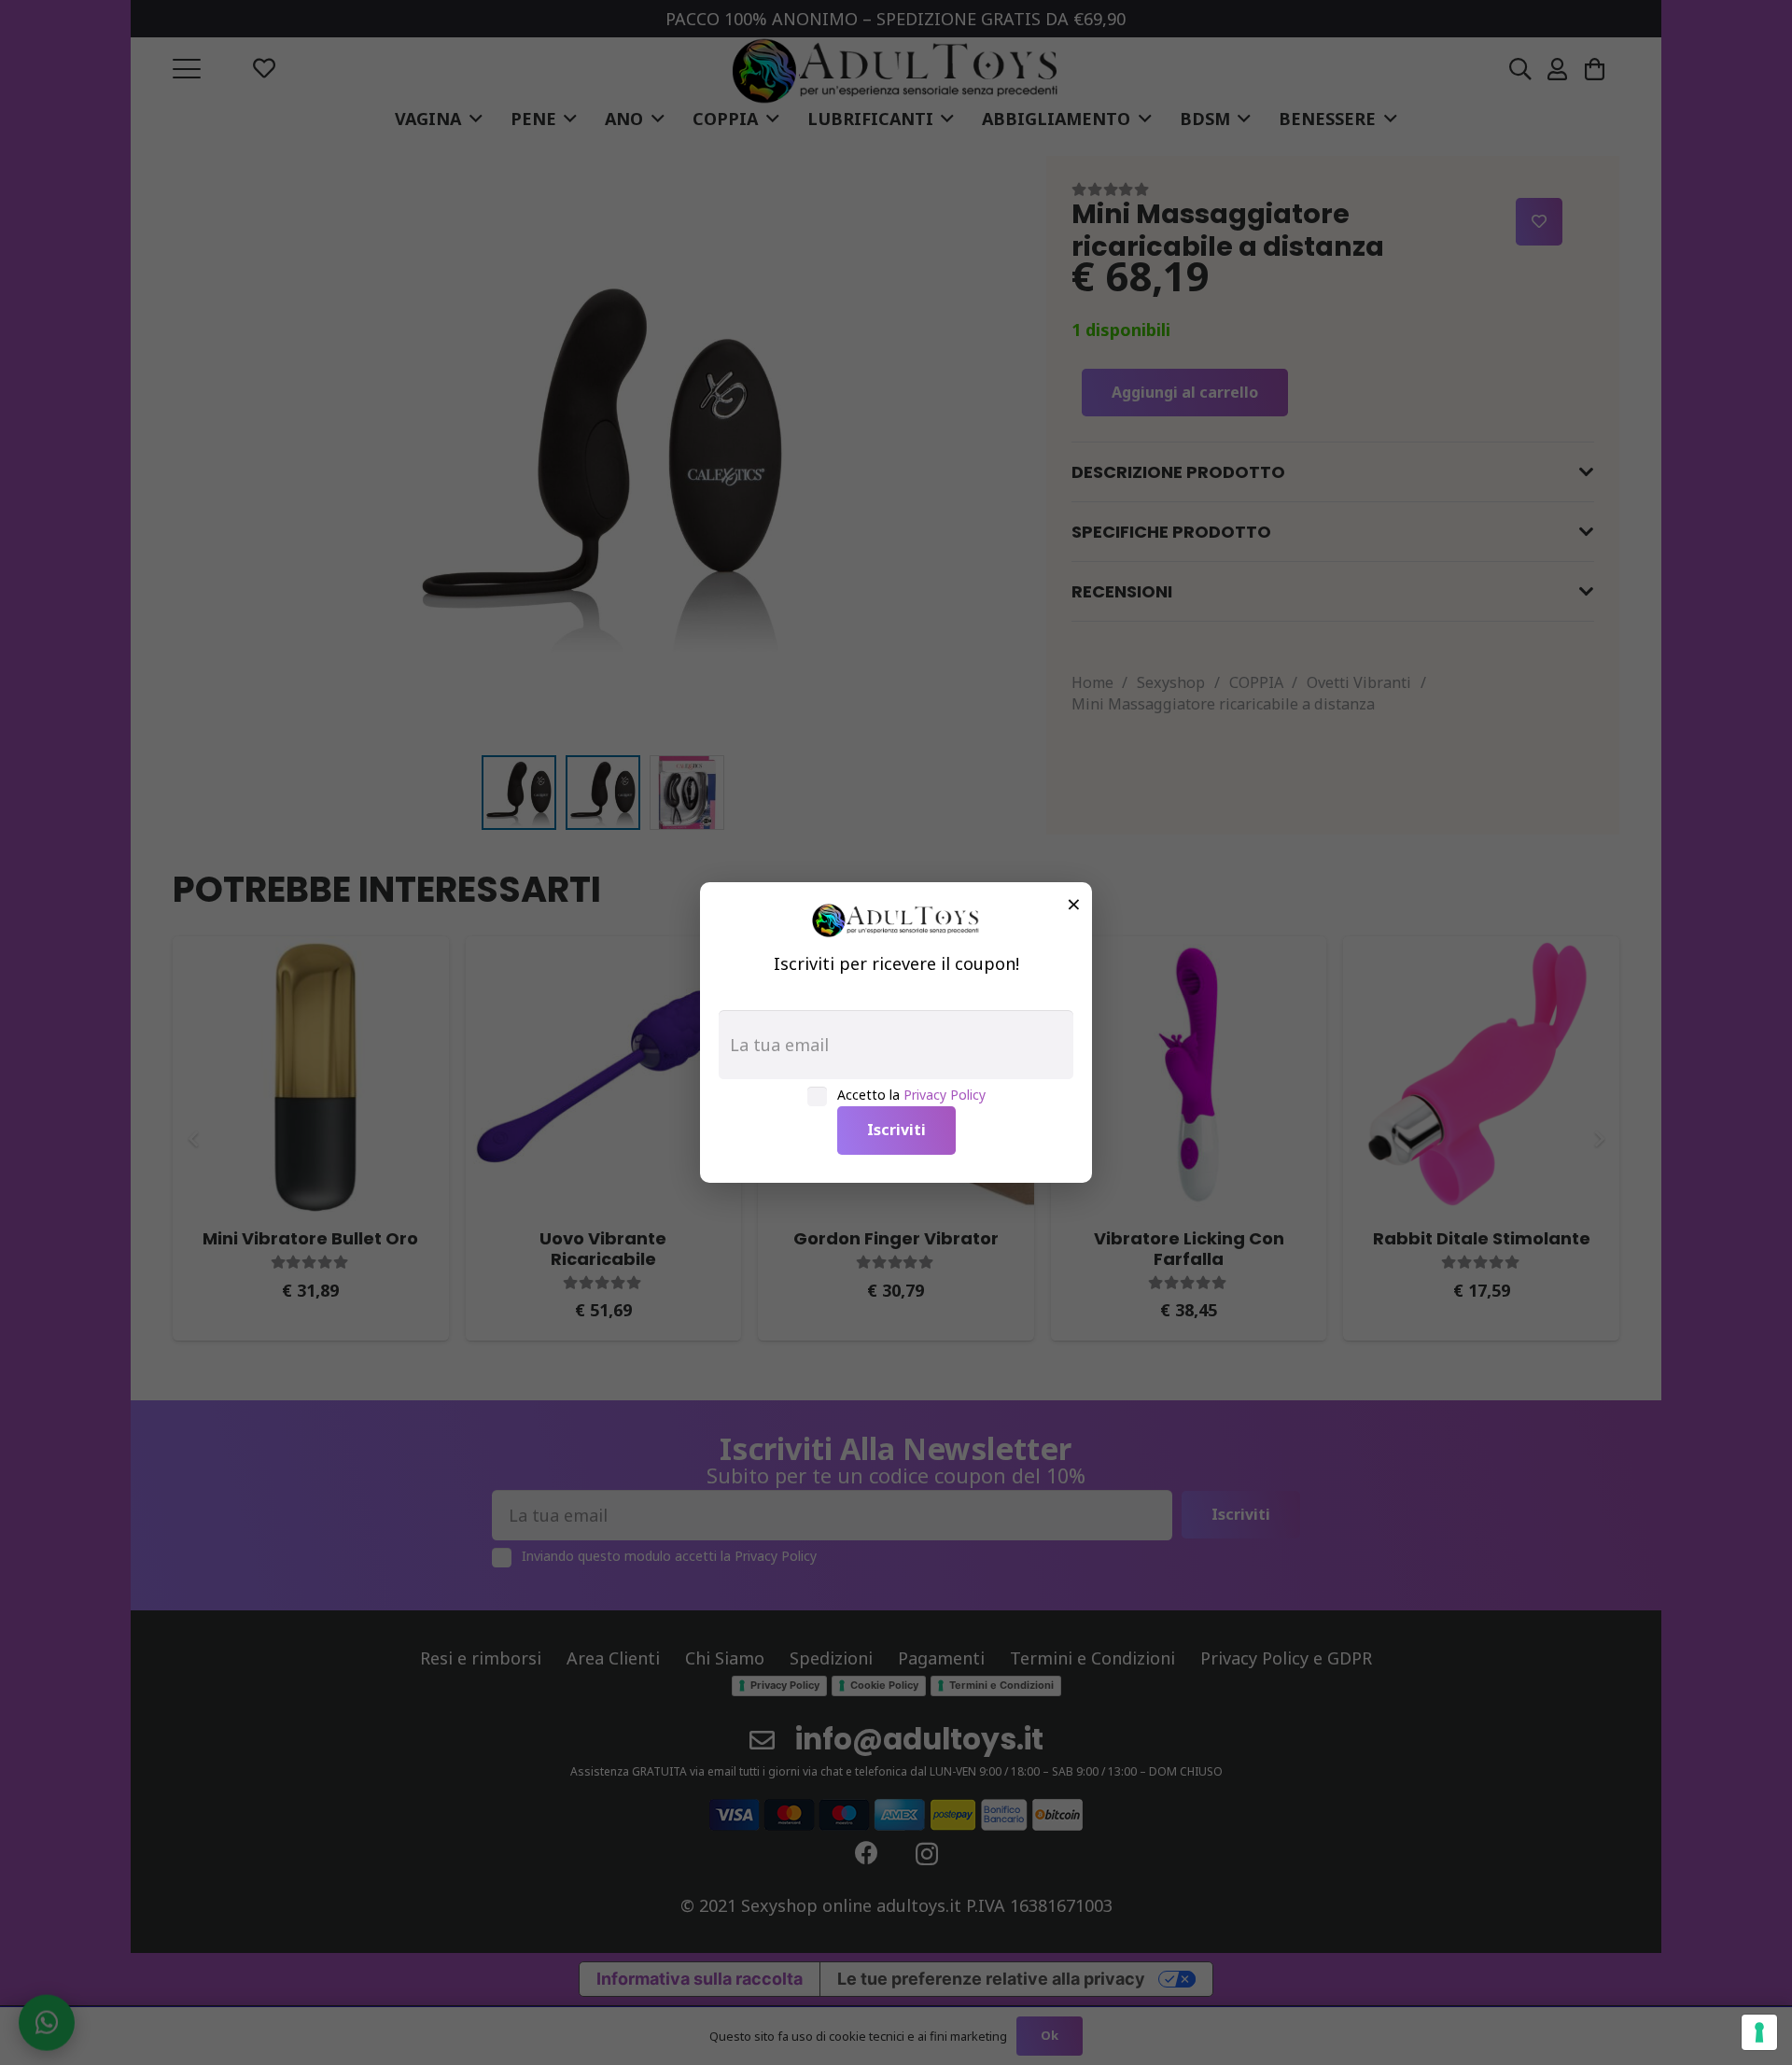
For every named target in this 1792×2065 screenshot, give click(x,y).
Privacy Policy (945, 1095)
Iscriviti (896, 1130)
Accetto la (911, 1095)
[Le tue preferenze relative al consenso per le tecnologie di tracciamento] (1759, 2032)
